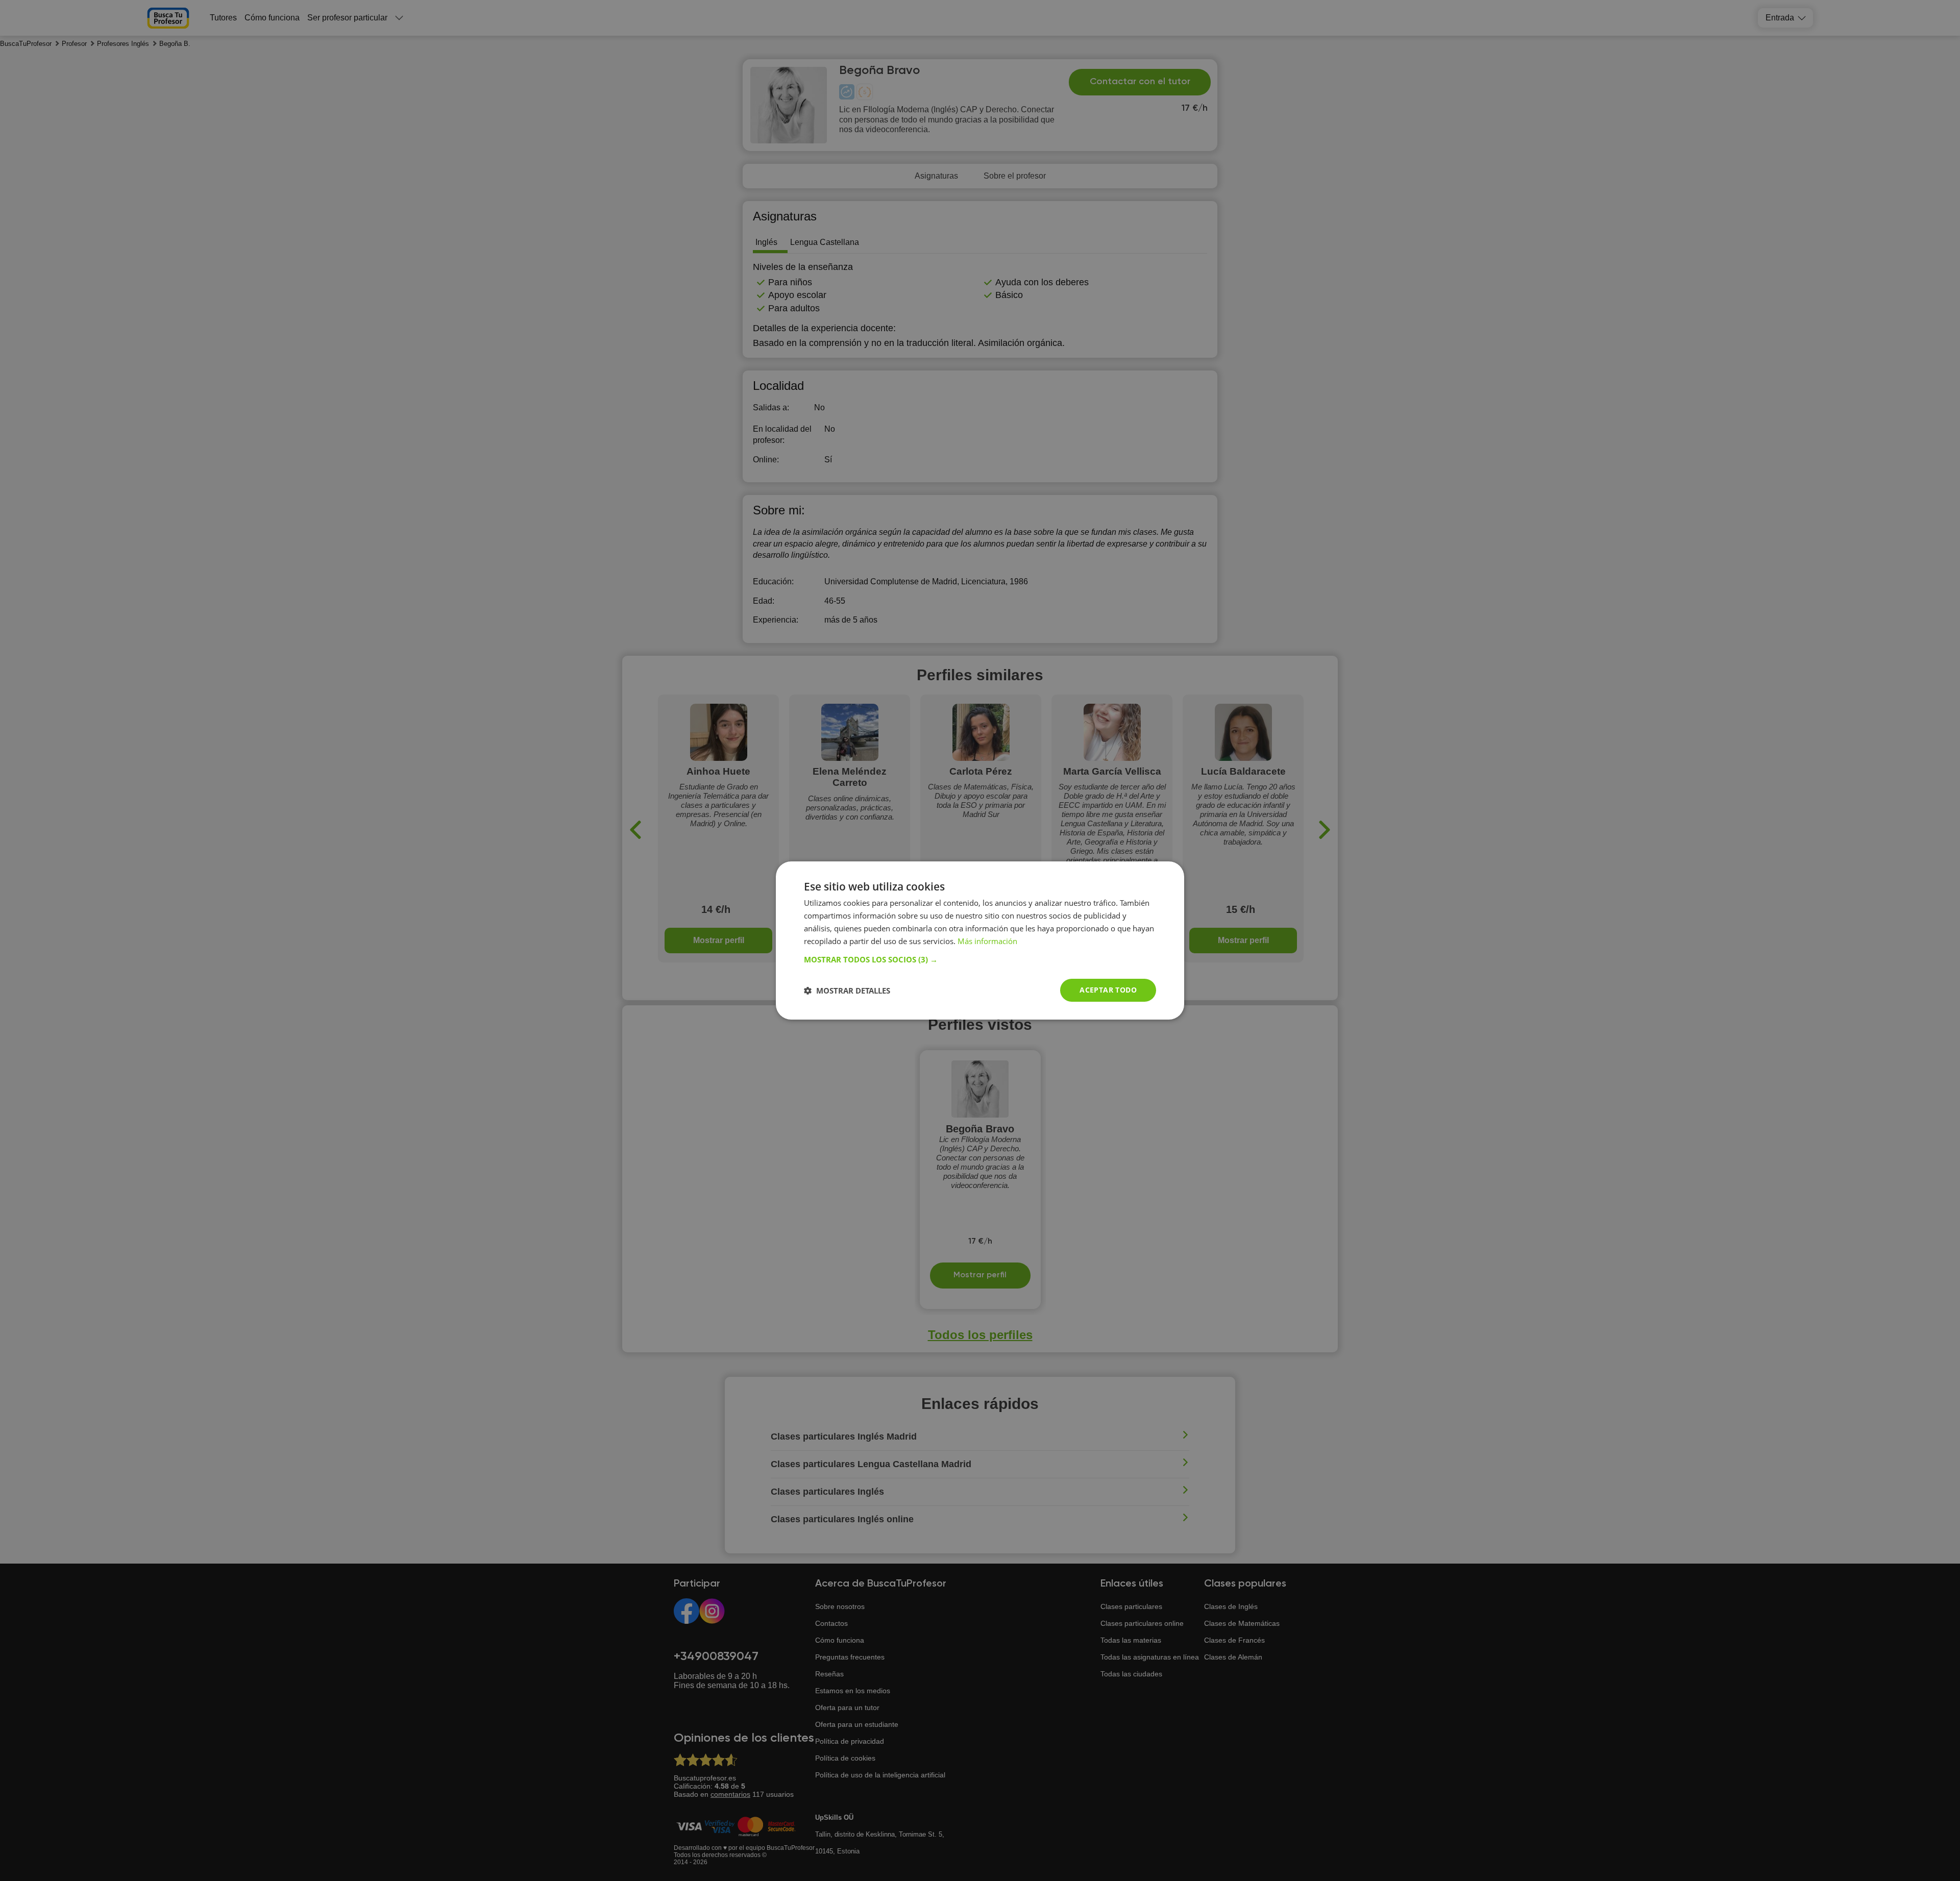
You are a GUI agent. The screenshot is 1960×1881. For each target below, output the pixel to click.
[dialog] (980, 940)
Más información (987, 941)
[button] (980, 959)
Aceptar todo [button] (1108, 990)
